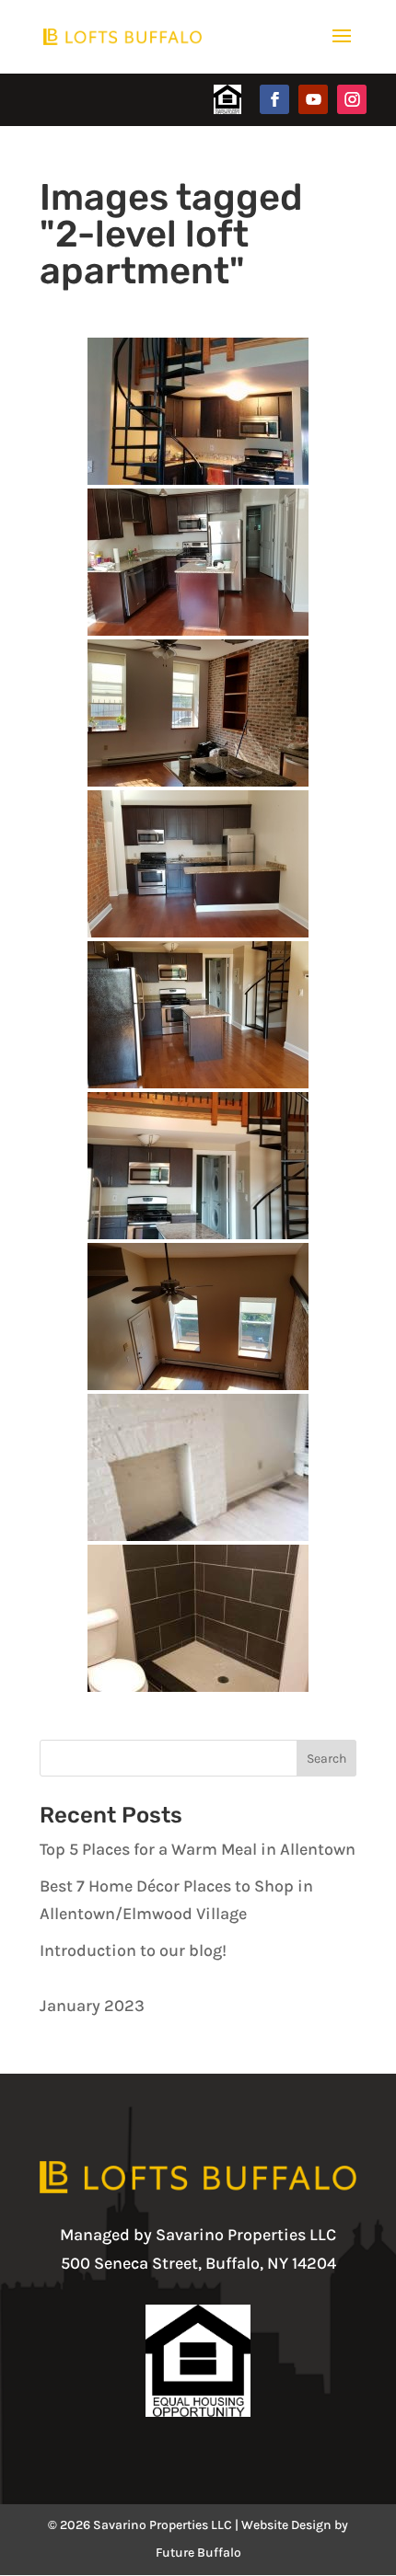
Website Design (286, 2525)
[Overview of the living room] (198, 1317)
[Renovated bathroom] (198, 1618)
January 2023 (92, 2006)
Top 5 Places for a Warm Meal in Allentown (198, 1849)
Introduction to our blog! (133, 1950)
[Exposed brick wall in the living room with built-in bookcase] (198, 713)
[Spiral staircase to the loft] (198, 1166)
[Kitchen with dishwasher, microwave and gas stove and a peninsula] (198, 864)
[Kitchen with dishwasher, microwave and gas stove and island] (198, 562)
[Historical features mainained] (198, 1467)
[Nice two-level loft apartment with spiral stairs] (198, 411)
